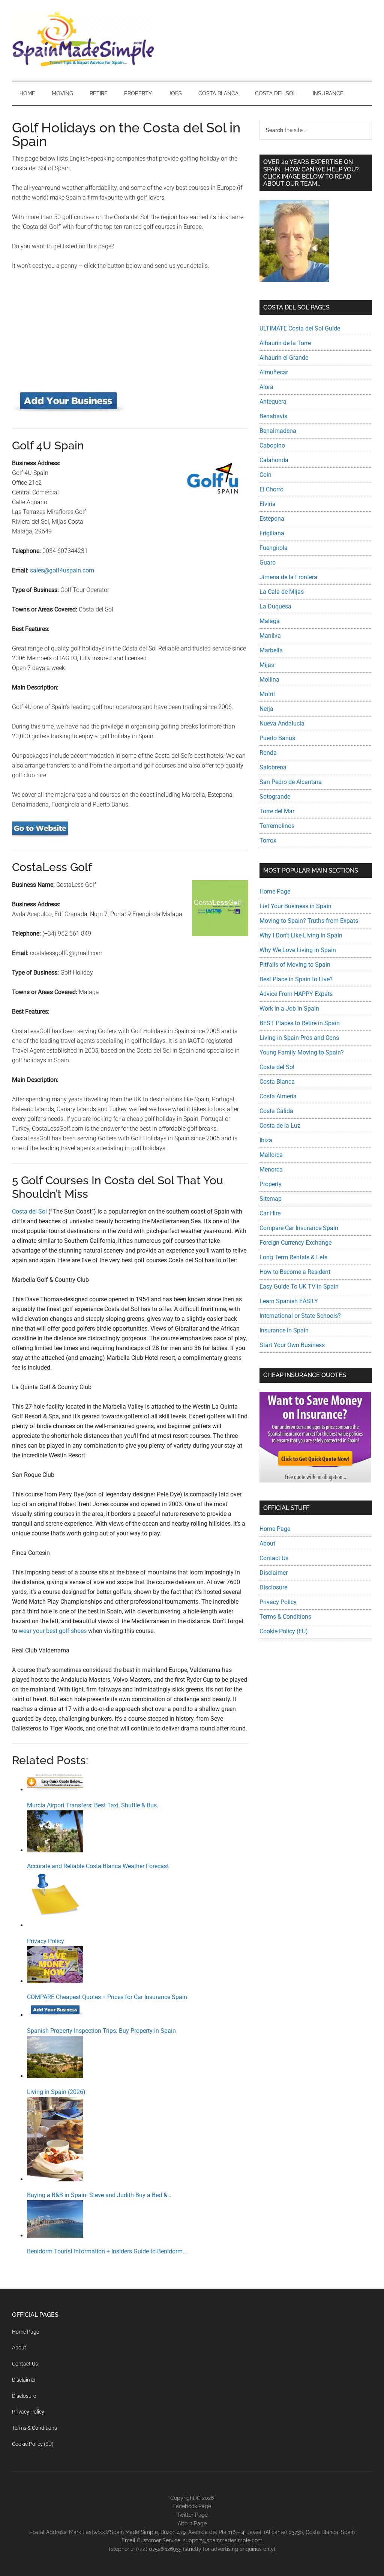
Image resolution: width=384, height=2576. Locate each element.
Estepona (272, 519)
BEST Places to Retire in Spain (300, 1023)
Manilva (270, 636)
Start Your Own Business (292, 1345)
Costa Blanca (277, 1082)
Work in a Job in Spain (289, 1009)
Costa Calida (276, 1111)
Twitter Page (192, 2515)
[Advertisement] (130, 333)
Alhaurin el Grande (284, 358)
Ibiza (266, 1140)
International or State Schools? (300, 1316)
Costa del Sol (29, 1211)
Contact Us (274, 1558)
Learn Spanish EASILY (289, 1301)
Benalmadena (278, 431)
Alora (266, 387)
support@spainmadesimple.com (223, 2540)
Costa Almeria (278, 1096)
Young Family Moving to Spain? (302, 1052)
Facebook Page (192, 2506)
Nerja (266, 709)
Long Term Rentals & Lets (293, 1257)
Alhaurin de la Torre (285, 343)
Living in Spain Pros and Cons (299, 1038)
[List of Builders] (68, 413)
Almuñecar (274, 372)
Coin (265, 475)
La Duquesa (275, 606)
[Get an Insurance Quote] (315, 1480)
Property (271, 1184)
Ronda (268, 753)
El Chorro (271, 489)
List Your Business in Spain (295, 906)
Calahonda (274, 460)
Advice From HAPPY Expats (296, 994)
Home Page (275, 891)
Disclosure (273, 1587)
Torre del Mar (277, 811)
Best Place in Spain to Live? (296, 979)
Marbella (271, 650)
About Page (192, 2523)
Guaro (268, 563)
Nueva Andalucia (282, 723)
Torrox (268, 840)
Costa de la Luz (280, 1126)
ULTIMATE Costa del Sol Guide (300, 328)
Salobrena (273, 767)
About (267, 1543)
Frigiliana (272, 533)
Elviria (268, 504)
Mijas (267, 665)
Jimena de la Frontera (288, 577)
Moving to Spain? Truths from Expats (309, 921)
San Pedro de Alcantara (291, 782)
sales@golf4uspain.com (62, 570)
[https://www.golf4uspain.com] (40, 835)
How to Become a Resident (295, 1272)
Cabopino (272, 445)
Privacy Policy (278, 1602)
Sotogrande (275, 797)
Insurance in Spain (284, 1330)
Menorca (271, 1169)
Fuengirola (274, 548)
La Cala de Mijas (282, 592)
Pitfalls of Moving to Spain (295, 965)
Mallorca (271, 1155)
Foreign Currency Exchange (295, 1243)
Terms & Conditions (285, 1617)
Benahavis (273, 416)
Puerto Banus (277, 738)
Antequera (273, 402)
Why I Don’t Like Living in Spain (301, 935)
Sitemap (271, 1199)
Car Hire (270, 1213)
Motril (267, 694)
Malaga (270, 621)
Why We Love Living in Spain (298, 950)
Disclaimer (274, 1573)
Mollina (269, 680)
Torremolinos (277, 826)
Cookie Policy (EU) (284, 1631)
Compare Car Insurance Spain (299, 1228)
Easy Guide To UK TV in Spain (299, 1286)
